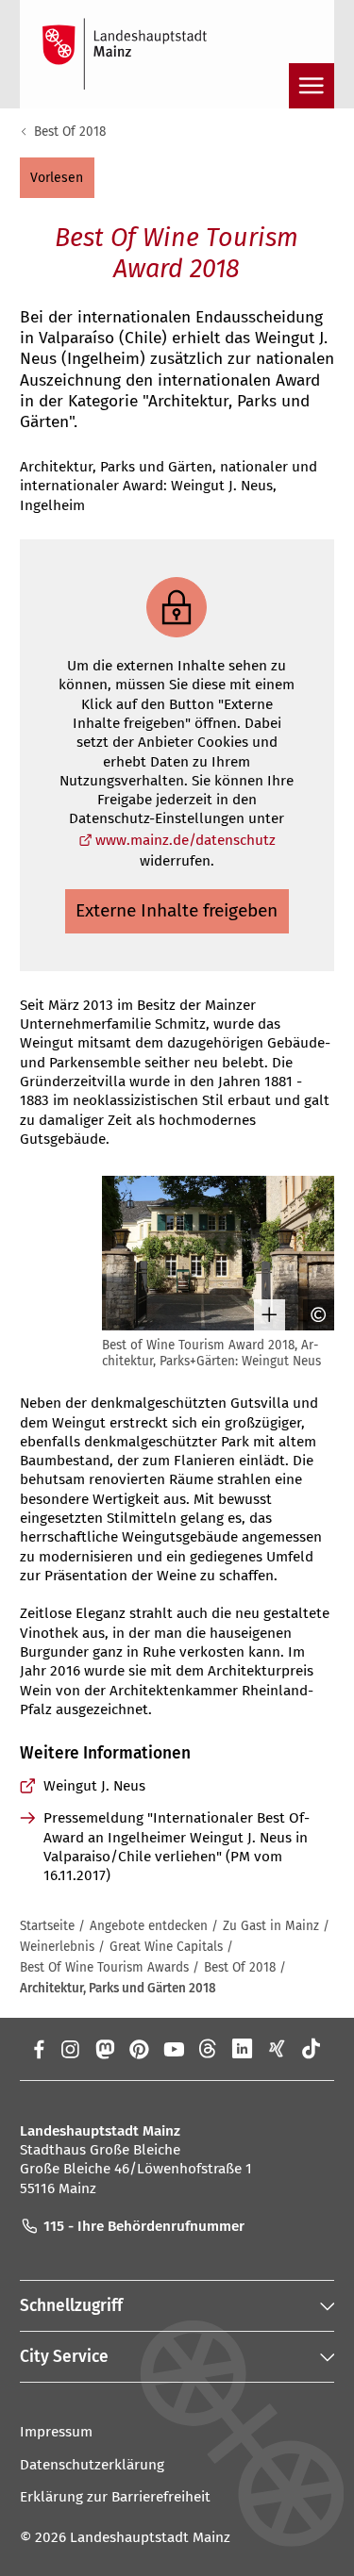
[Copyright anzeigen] (312, 1315)
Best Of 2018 (70, 132)
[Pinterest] (139, 2049)
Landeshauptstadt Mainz (150, 2537)
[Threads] (208, 2049)
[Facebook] (39, 2049)
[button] (57, 177)
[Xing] (277, 2049)
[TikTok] (312, 2049)
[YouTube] (173, 2049)
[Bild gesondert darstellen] (262, 1315)
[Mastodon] (104, 2049)
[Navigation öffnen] (312, 86)
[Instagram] (69, 2049)
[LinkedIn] (242, 2049)
